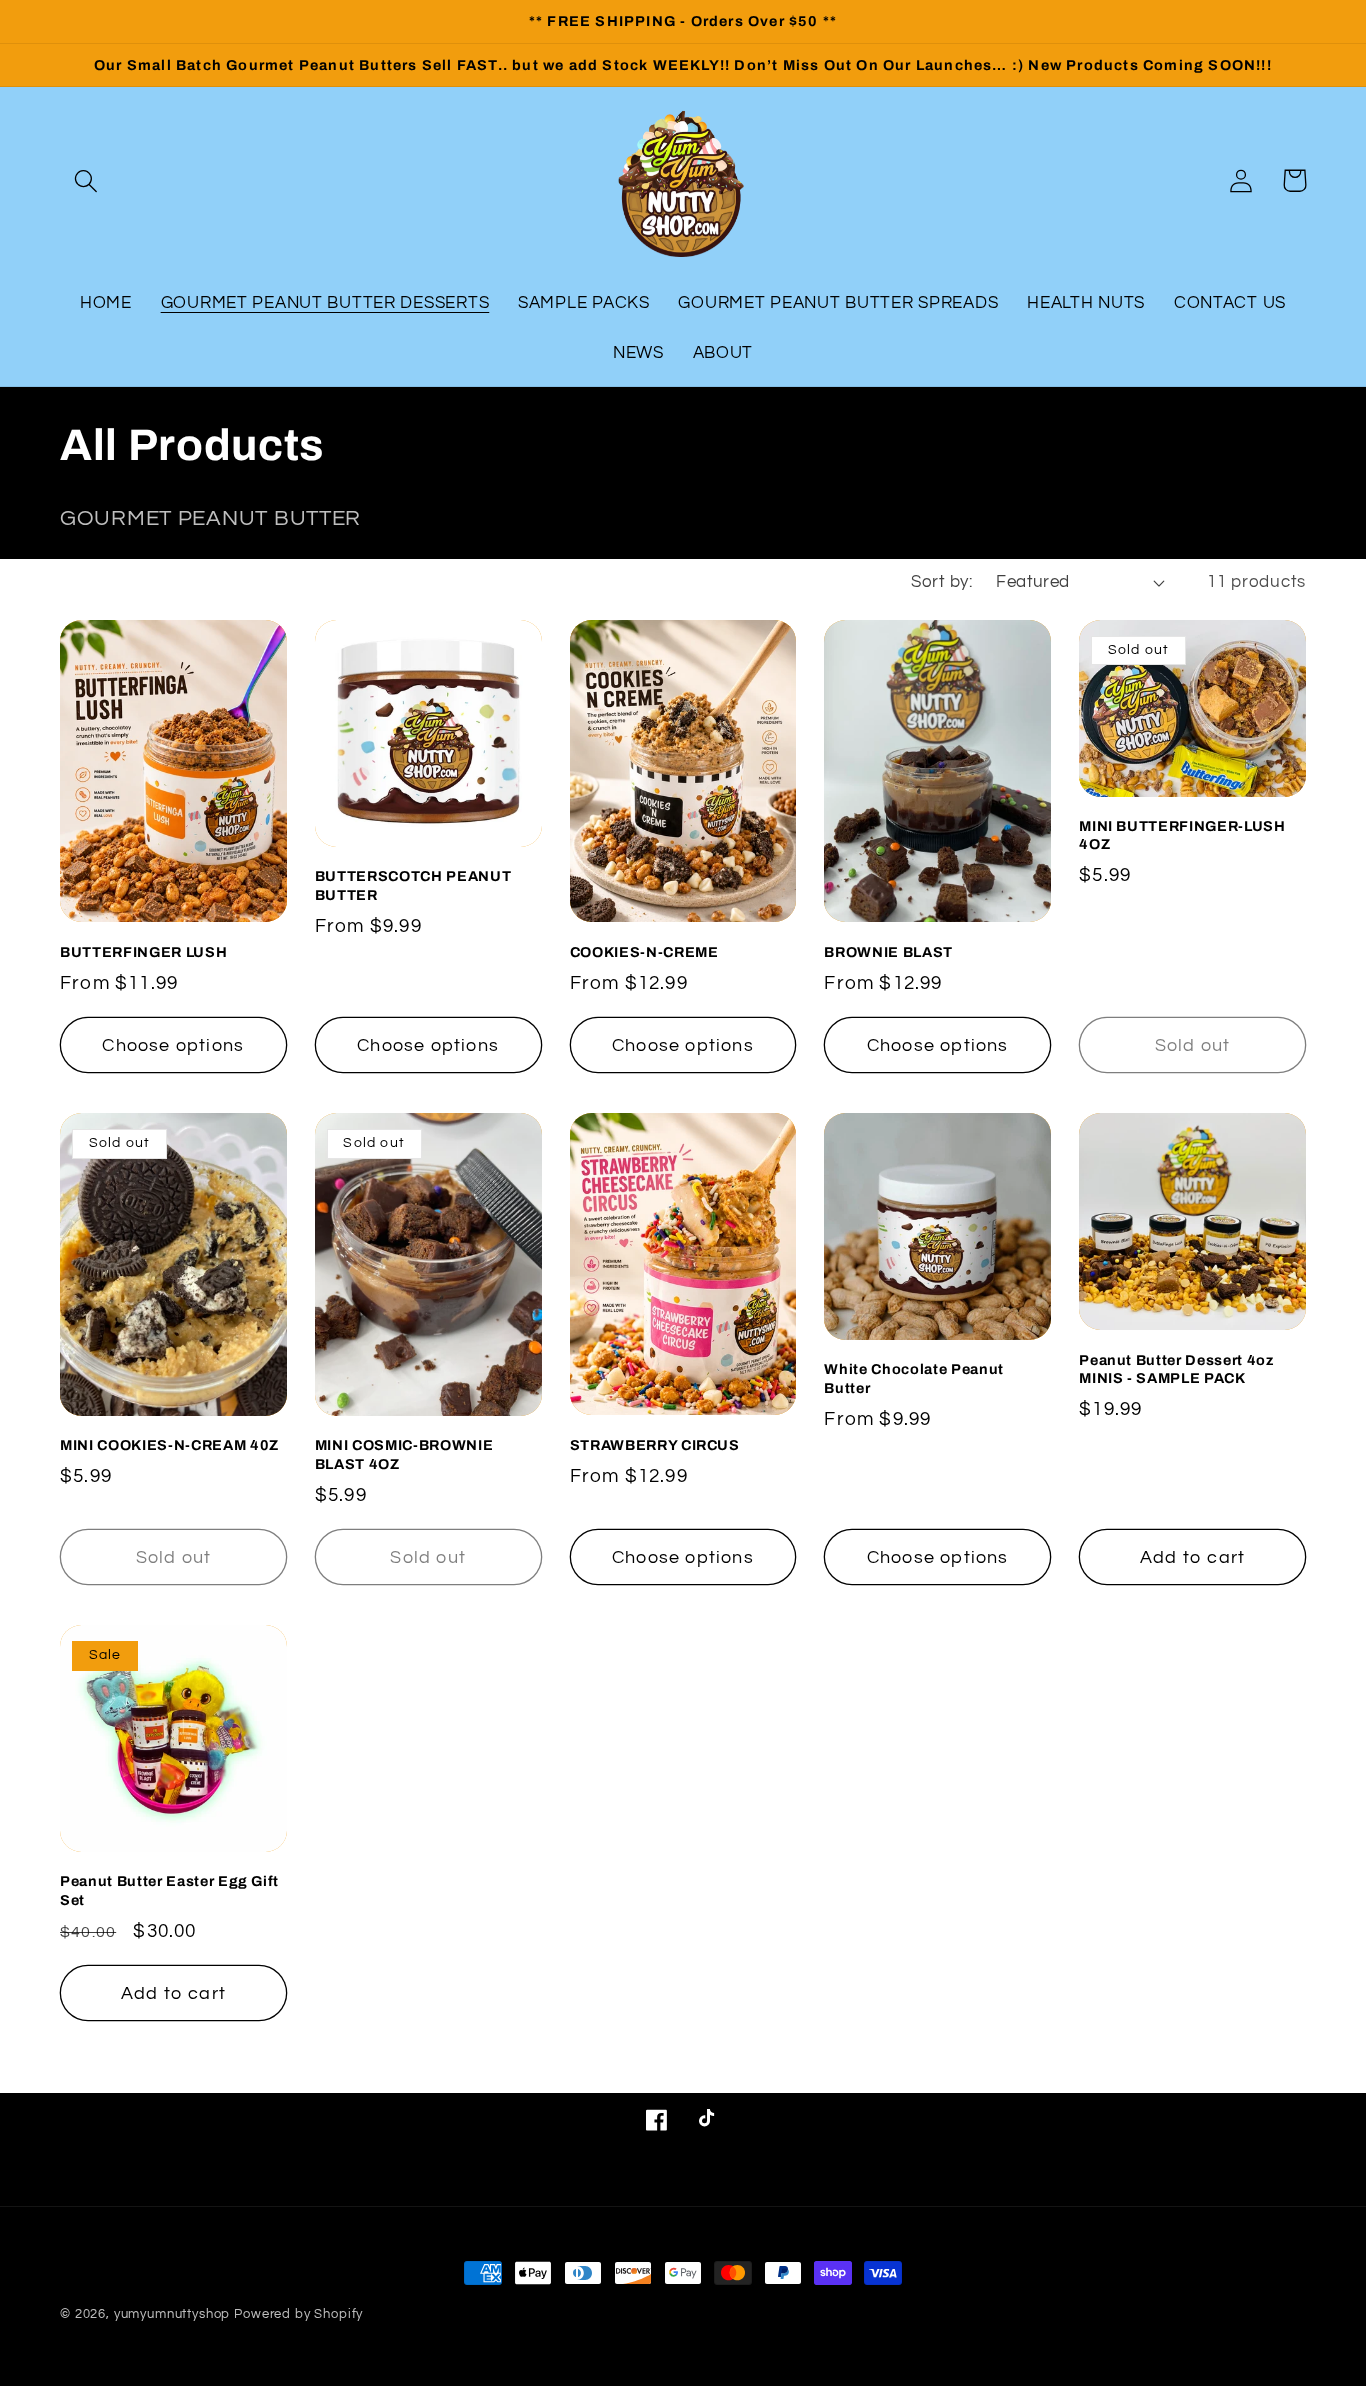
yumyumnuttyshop (172, 2314)
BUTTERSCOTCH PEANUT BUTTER (413, 885)
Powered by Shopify (298, 2314)
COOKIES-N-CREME (644, 952)
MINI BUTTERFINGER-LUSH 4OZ (1182, 835)
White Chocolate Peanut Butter (914, 1378)
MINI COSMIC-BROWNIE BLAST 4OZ (404, 1454)
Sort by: (941, 582)
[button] (86, 180)
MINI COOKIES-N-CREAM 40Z (169, 1445)
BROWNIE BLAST (888, 952)
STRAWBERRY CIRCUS (655, 1445)
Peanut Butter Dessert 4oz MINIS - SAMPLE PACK (1176, 1369)
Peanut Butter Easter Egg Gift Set (169, 1890)
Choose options (173, 1045)
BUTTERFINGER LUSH (143, 952)
